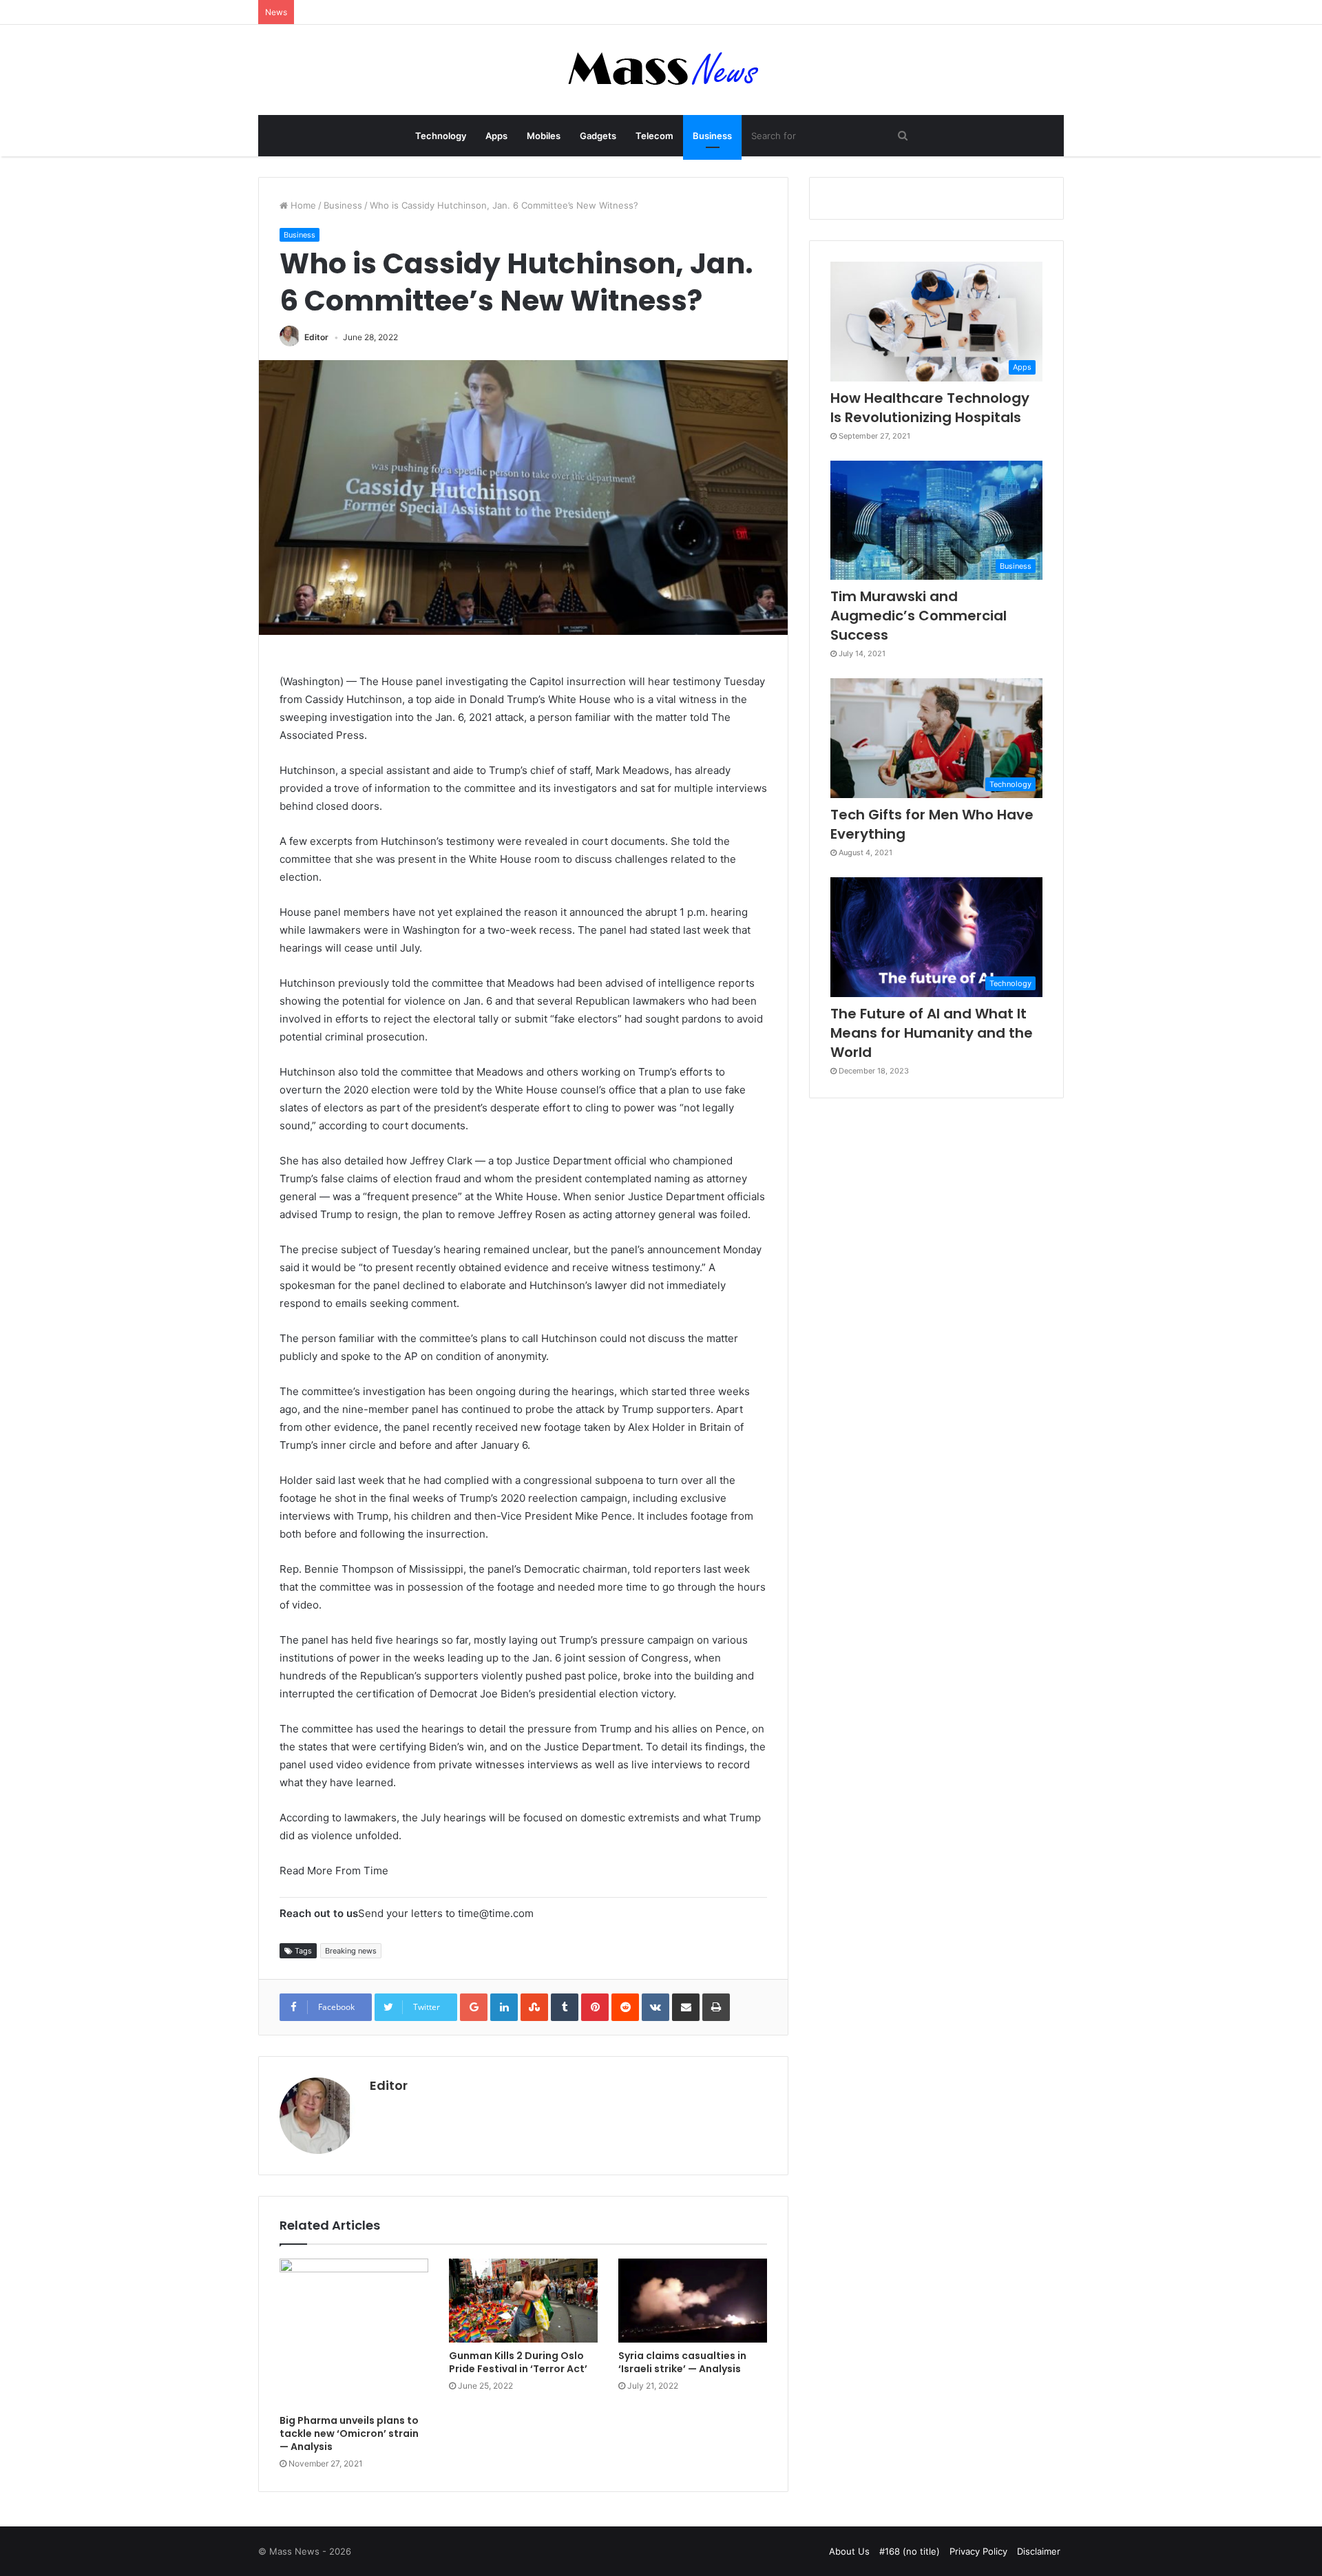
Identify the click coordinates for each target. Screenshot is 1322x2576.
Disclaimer (1039, 2551)
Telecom (654, 136)
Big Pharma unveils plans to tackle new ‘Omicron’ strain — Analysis (349, 2433)
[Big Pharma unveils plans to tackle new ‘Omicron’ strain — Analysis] (354, 2333)
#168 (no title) (910, 2551)
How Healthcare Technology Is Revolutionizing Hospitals (930, 408)
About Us (849, 2551)
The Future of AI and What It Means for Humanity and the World (932, 1033)
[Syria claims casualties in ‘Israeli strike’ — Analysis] (693, 2301)
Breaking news (351, 1951)
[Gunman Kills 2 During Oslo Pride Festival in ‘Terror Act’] (523, 2301)
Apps (496, 136)
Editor (316, 337)
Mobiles (544, 136)
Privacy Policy (978, 2551)
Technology (441, 136)
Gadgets (598, 136)
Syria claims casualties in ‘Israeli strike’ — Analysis (682, 2362)
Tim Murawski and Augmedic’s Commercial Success (919, 616)
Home (302, 205)
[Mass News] (661, 70)
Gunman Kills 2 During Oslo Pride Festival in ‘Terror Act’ (518, 2362)
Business (712, 136)
